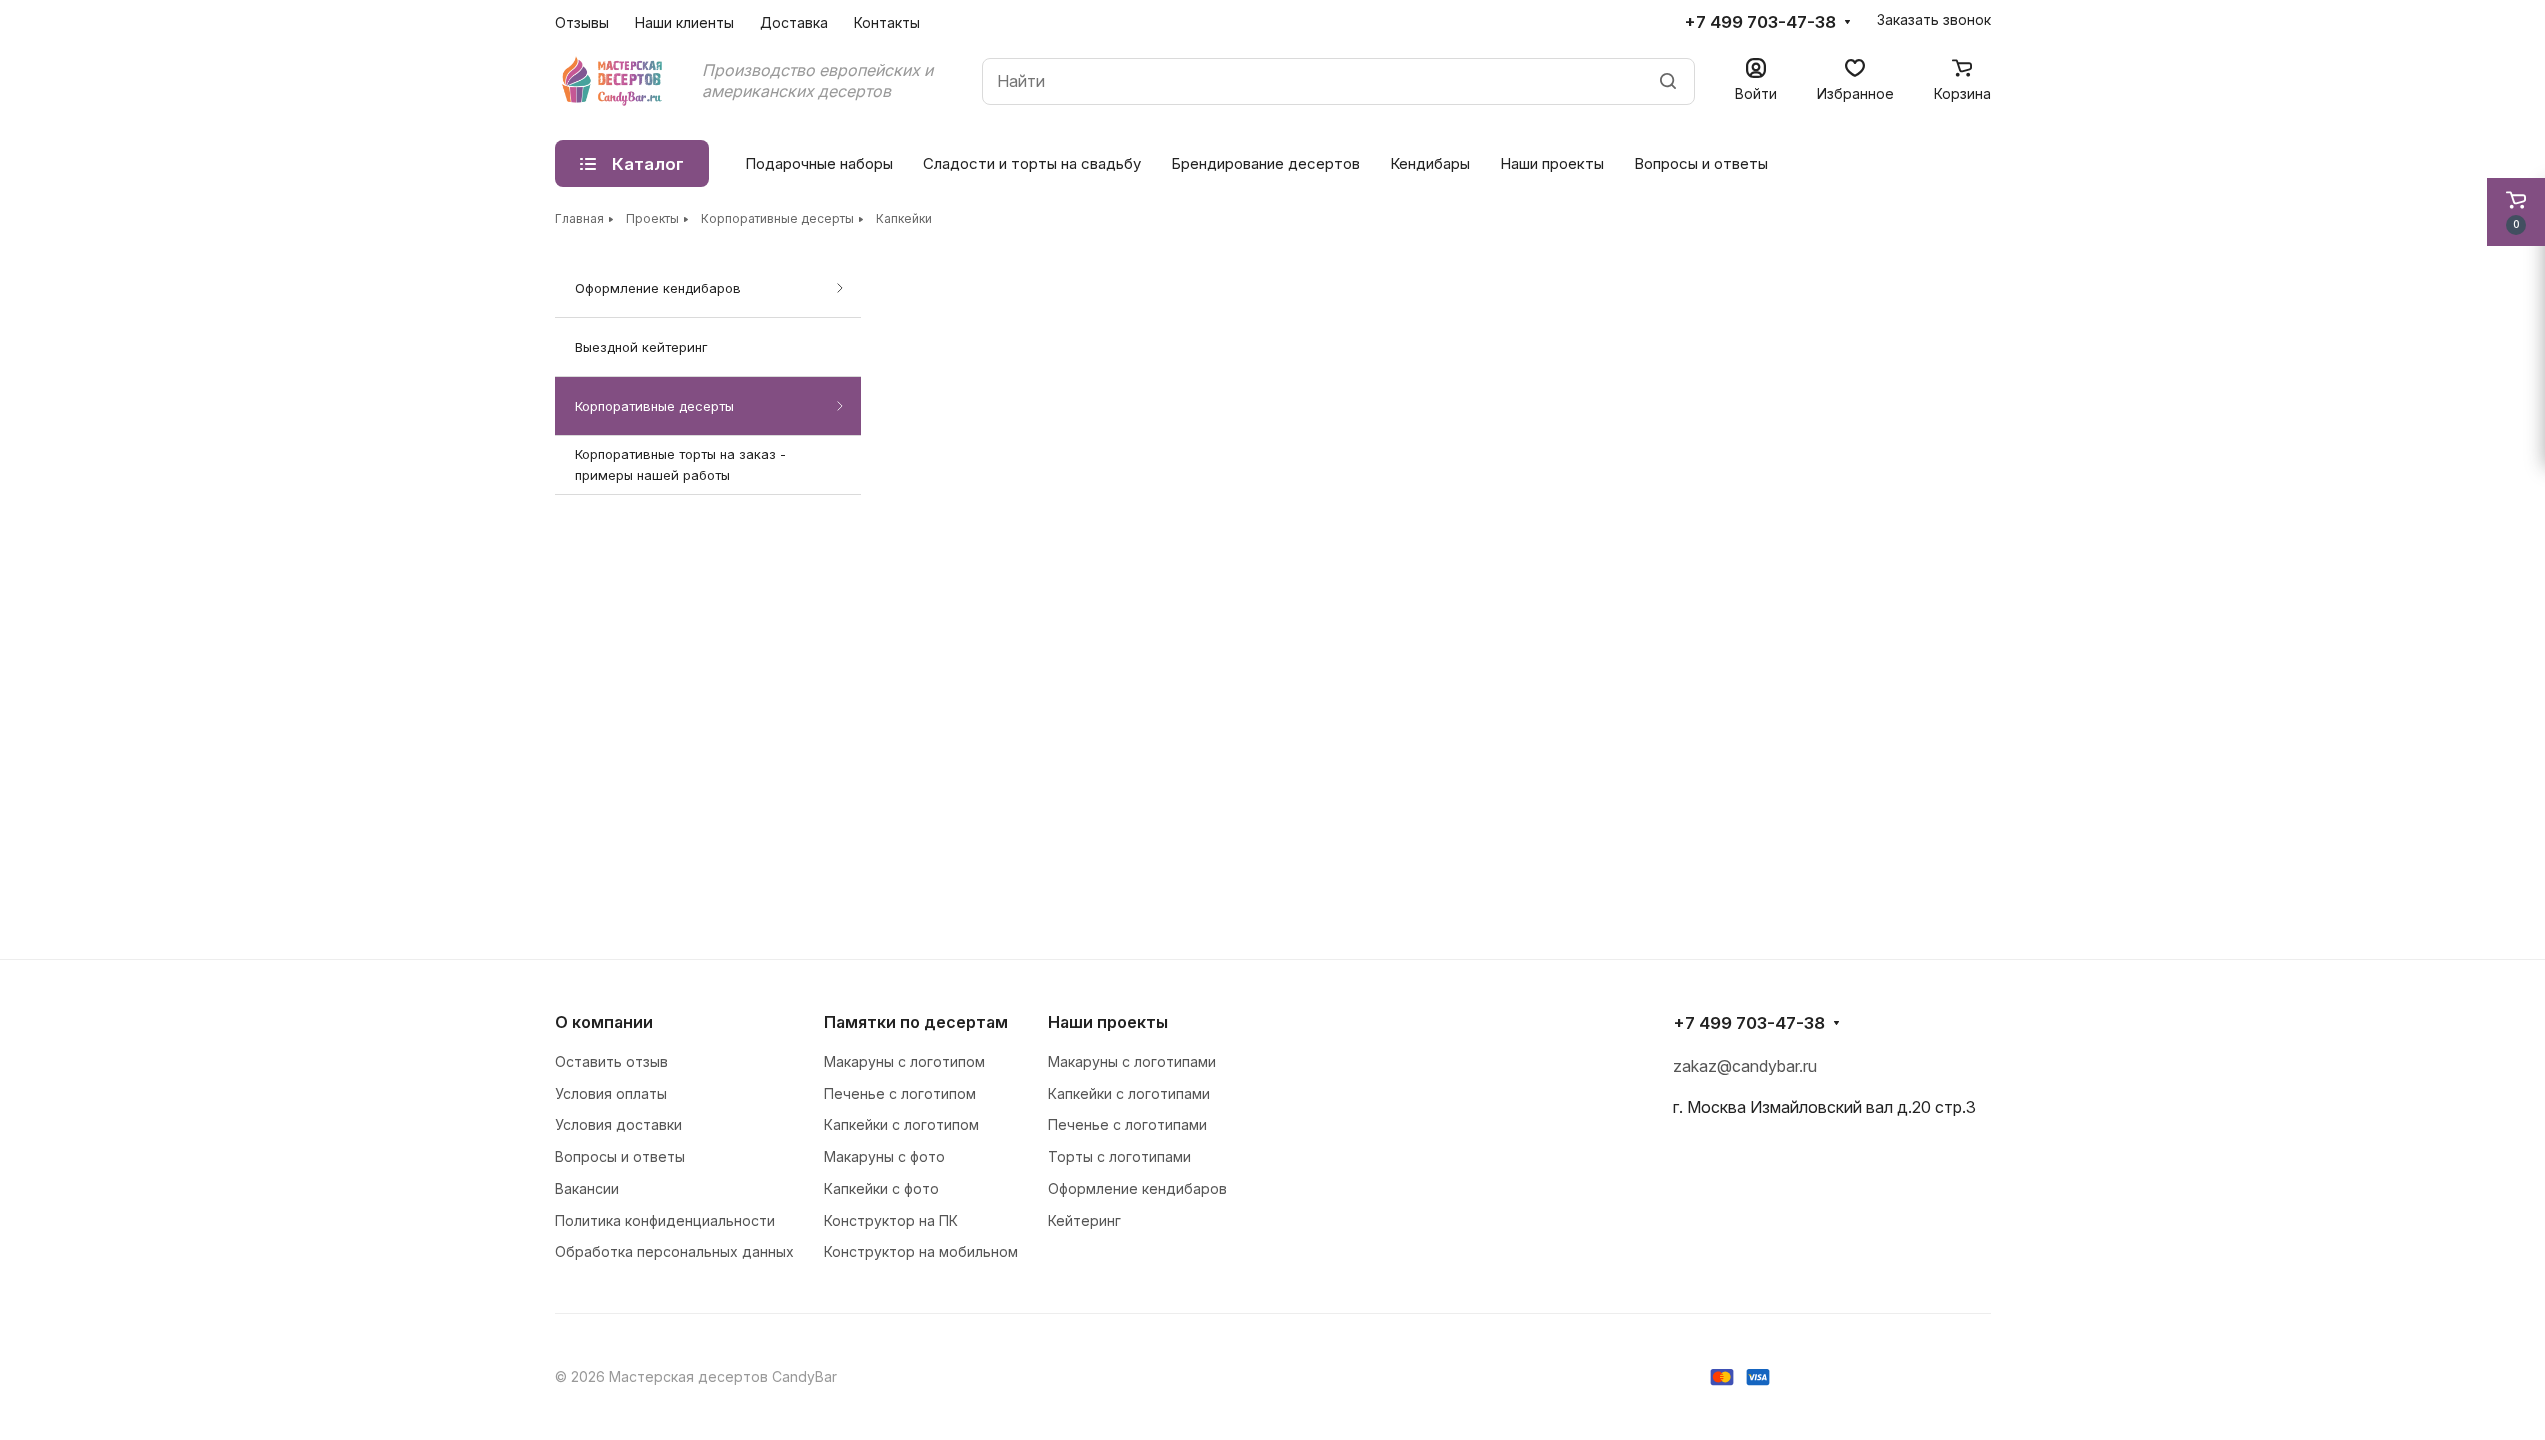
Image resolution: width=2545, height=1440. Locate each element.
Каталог (648, 164)
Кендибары (1430, 163)
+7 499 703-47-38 (1760, 22)
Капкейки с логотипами (1129, 1093)
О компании (604, 1022)
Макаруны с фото (884, 1156)
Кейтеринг (1084, 1220)
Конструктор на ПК (891, 1220)
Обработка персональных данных (674, 1251)
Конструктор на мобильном (921, 1251)
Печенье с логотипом (900, 1093)
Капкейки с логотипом (901, 1124)
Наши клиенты (684, 22)
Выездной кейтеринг (641, 347)
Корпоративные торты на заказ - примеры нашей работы (680, 464)
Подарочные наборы (819, 163)
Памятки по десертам (916, 1022)
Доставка (794, 22)
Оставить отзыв (611, 1061)
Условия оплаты (611, 1093)
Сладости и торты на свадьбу (1032, 163)
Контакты (887, 22)
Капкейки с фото (881, 1188)
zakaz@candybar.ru (1745, 1066)
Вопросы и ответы (1701, 163)
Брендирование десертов (1265, 163)
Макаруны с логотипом (904, 1061)
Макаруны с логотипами (1132, 1061)
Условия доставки (618, 1124)
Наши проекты (1552, 163)
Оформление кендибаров (658, 288)
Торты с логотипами (1119, 1156)
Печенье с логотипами (1127, 1124)
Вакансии (587, 1188)
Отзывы (582, 22)
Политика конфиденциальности (665, 1220)
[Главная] (613, 81)
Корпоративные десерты (654, 406)
